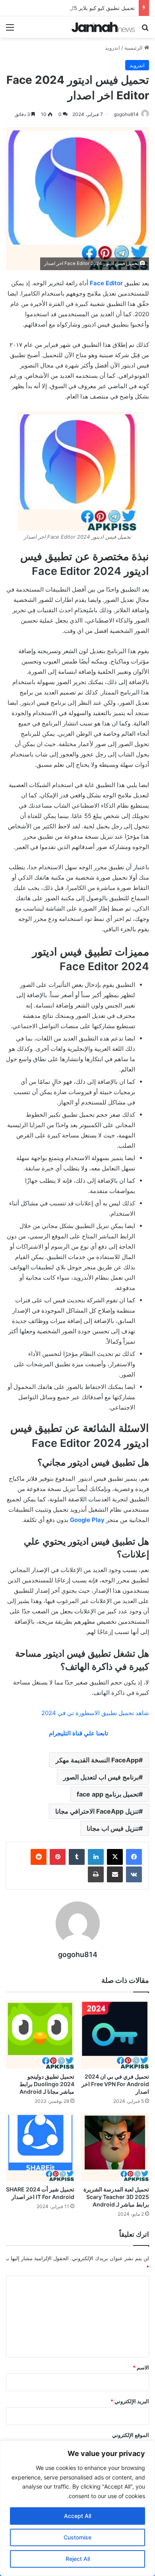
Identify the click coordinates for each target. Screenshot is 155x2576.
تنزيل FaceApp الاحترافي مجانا (97, 1811)
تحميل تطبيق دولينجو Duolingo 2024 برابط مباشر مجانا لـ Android (47, 2084)
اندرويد (112, 48)
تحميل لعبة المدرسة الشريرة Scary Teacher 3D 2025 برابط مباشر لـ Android (116, 2197)
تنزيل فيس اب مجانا (113, 1828)
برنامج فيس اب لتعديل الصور (101, 1777)
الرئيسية (134, 48)
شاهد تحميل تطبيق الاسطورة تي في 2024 (95, 1713)
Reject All (78, 2559)
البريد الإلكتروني (130, 2401)
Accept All (77, 2516)
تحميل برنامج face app (108, 1794)
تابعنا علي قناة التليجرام (78, 1733)
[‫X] (115, 1857)
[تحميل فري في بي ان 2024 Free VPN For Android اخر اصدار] (115, 2034)
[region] (77, 2508)
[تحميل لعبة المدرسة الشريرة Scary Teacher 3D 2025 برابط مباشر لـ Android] (115, 2147)
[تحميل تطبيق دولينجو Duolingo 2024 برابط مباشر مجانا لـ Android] (40, 2034)
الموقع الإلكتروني (131, 2435)
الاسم (141, 2367)
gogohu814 (126, 114)
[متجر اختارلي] (103, 27)
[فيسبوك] (134, 1857)
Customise (77, 2537)
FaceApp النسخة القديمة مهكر (97, 1760)
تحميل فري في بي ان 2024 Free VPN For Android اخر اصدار (115, 2084)
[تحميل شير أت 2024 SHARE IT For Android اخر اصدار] (40, 2147)
